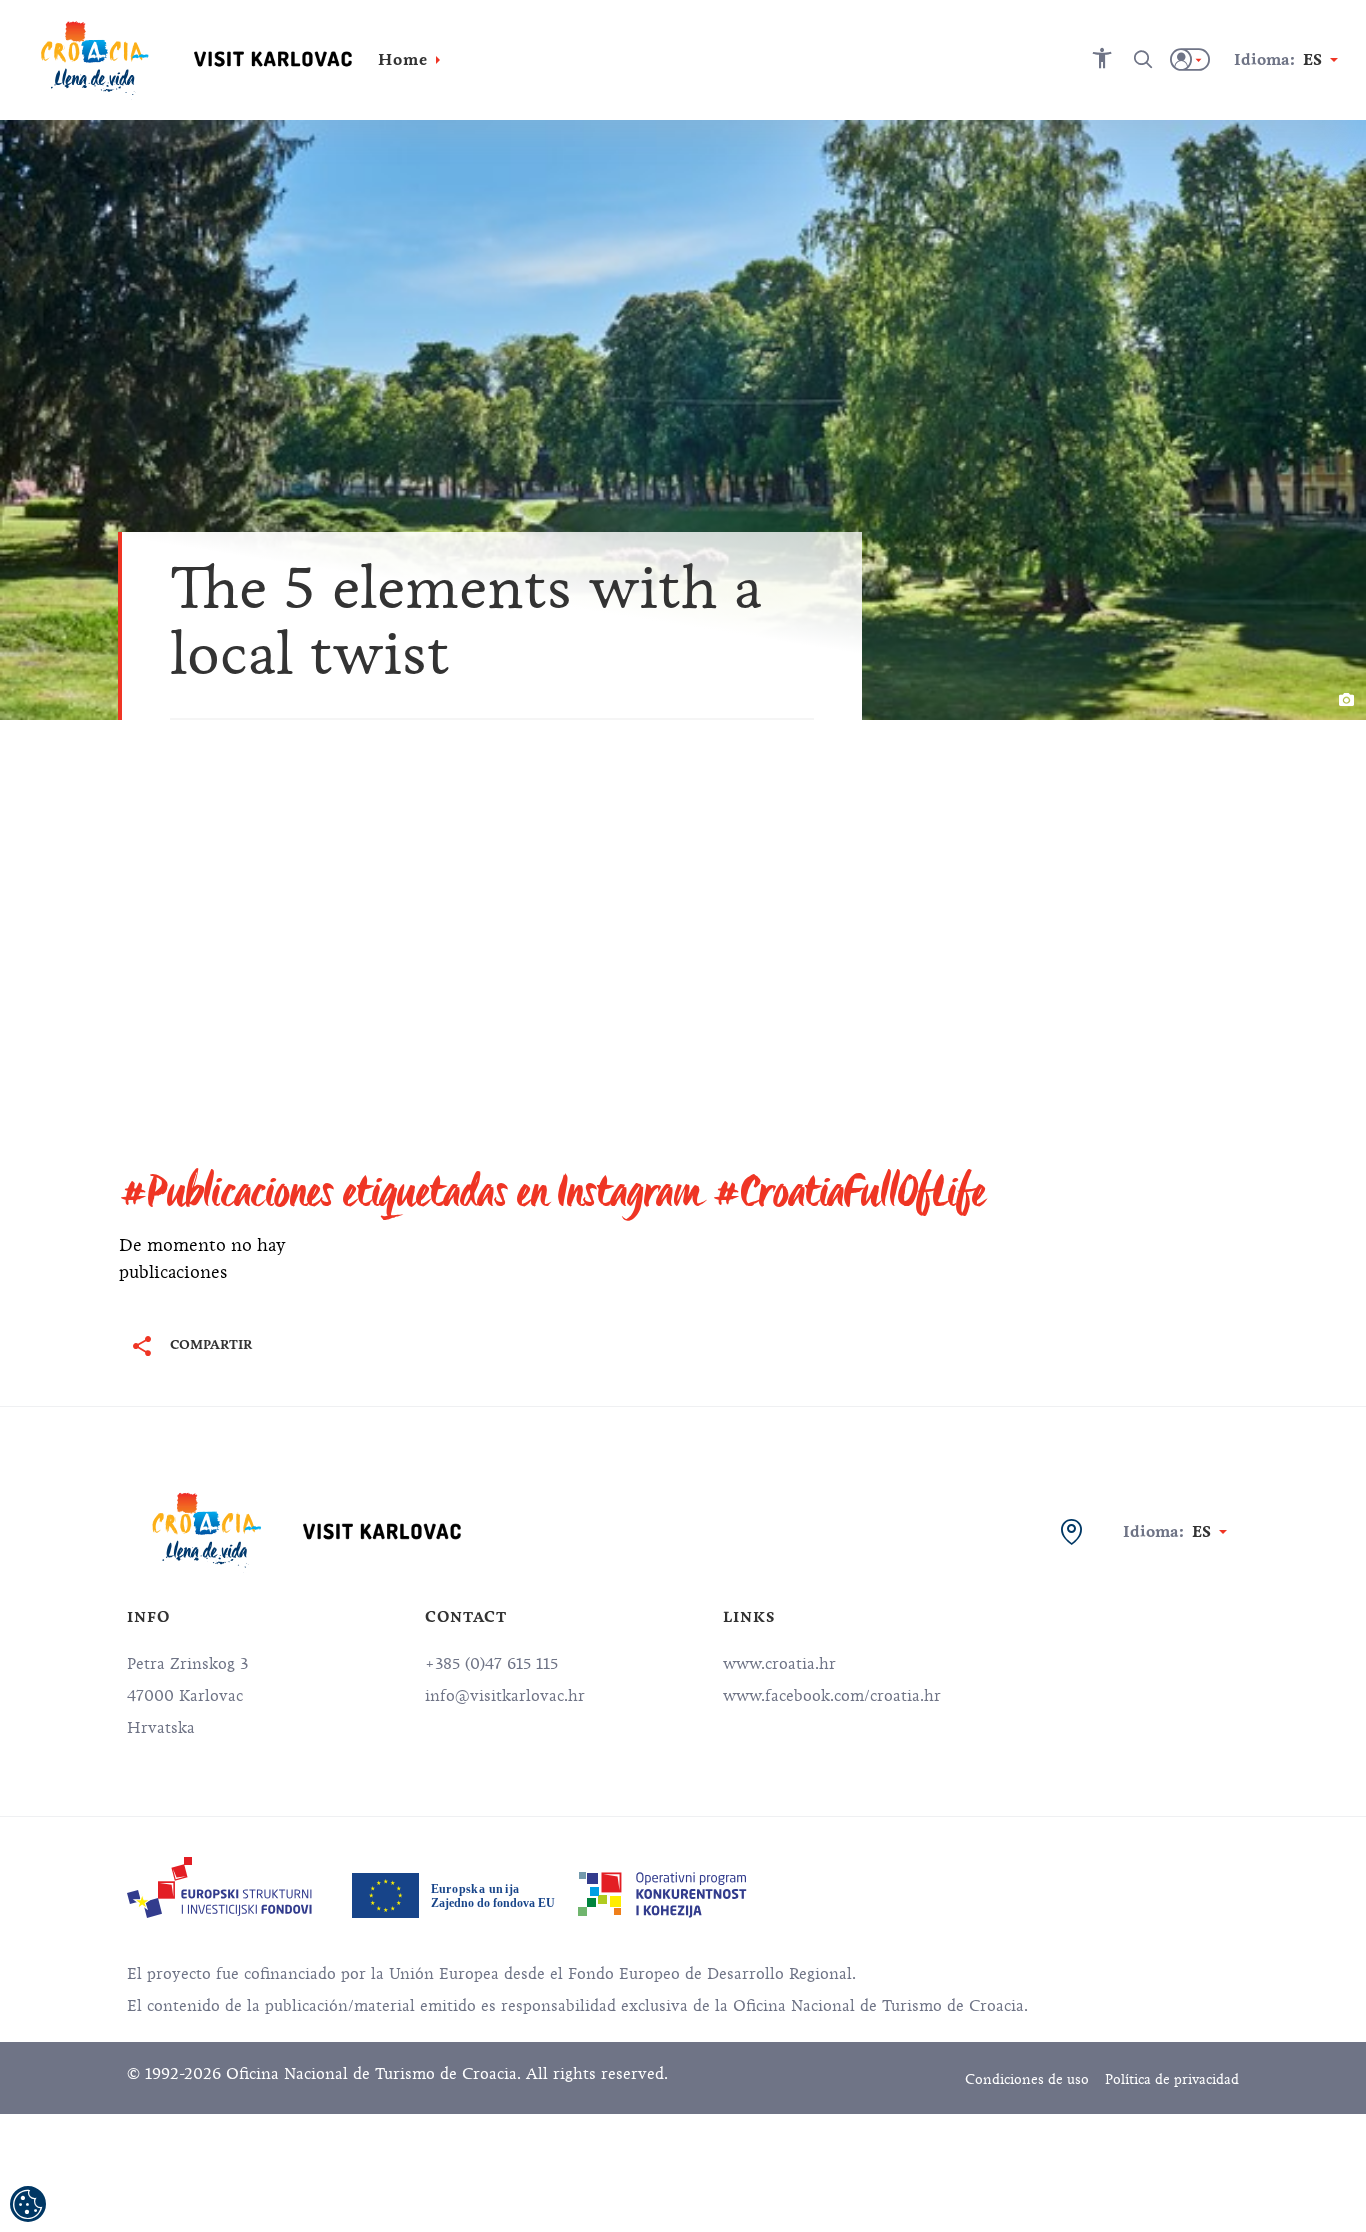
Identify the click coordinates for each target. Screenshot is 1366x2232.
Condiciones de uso (1027, 2079)
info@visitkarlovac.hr (505, 1696)
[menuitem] (219, 1887)
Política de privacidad (1172, 2079)
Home (403, 59)
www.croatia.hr (779, 1664)
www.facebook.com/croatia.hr (832, 1696)
